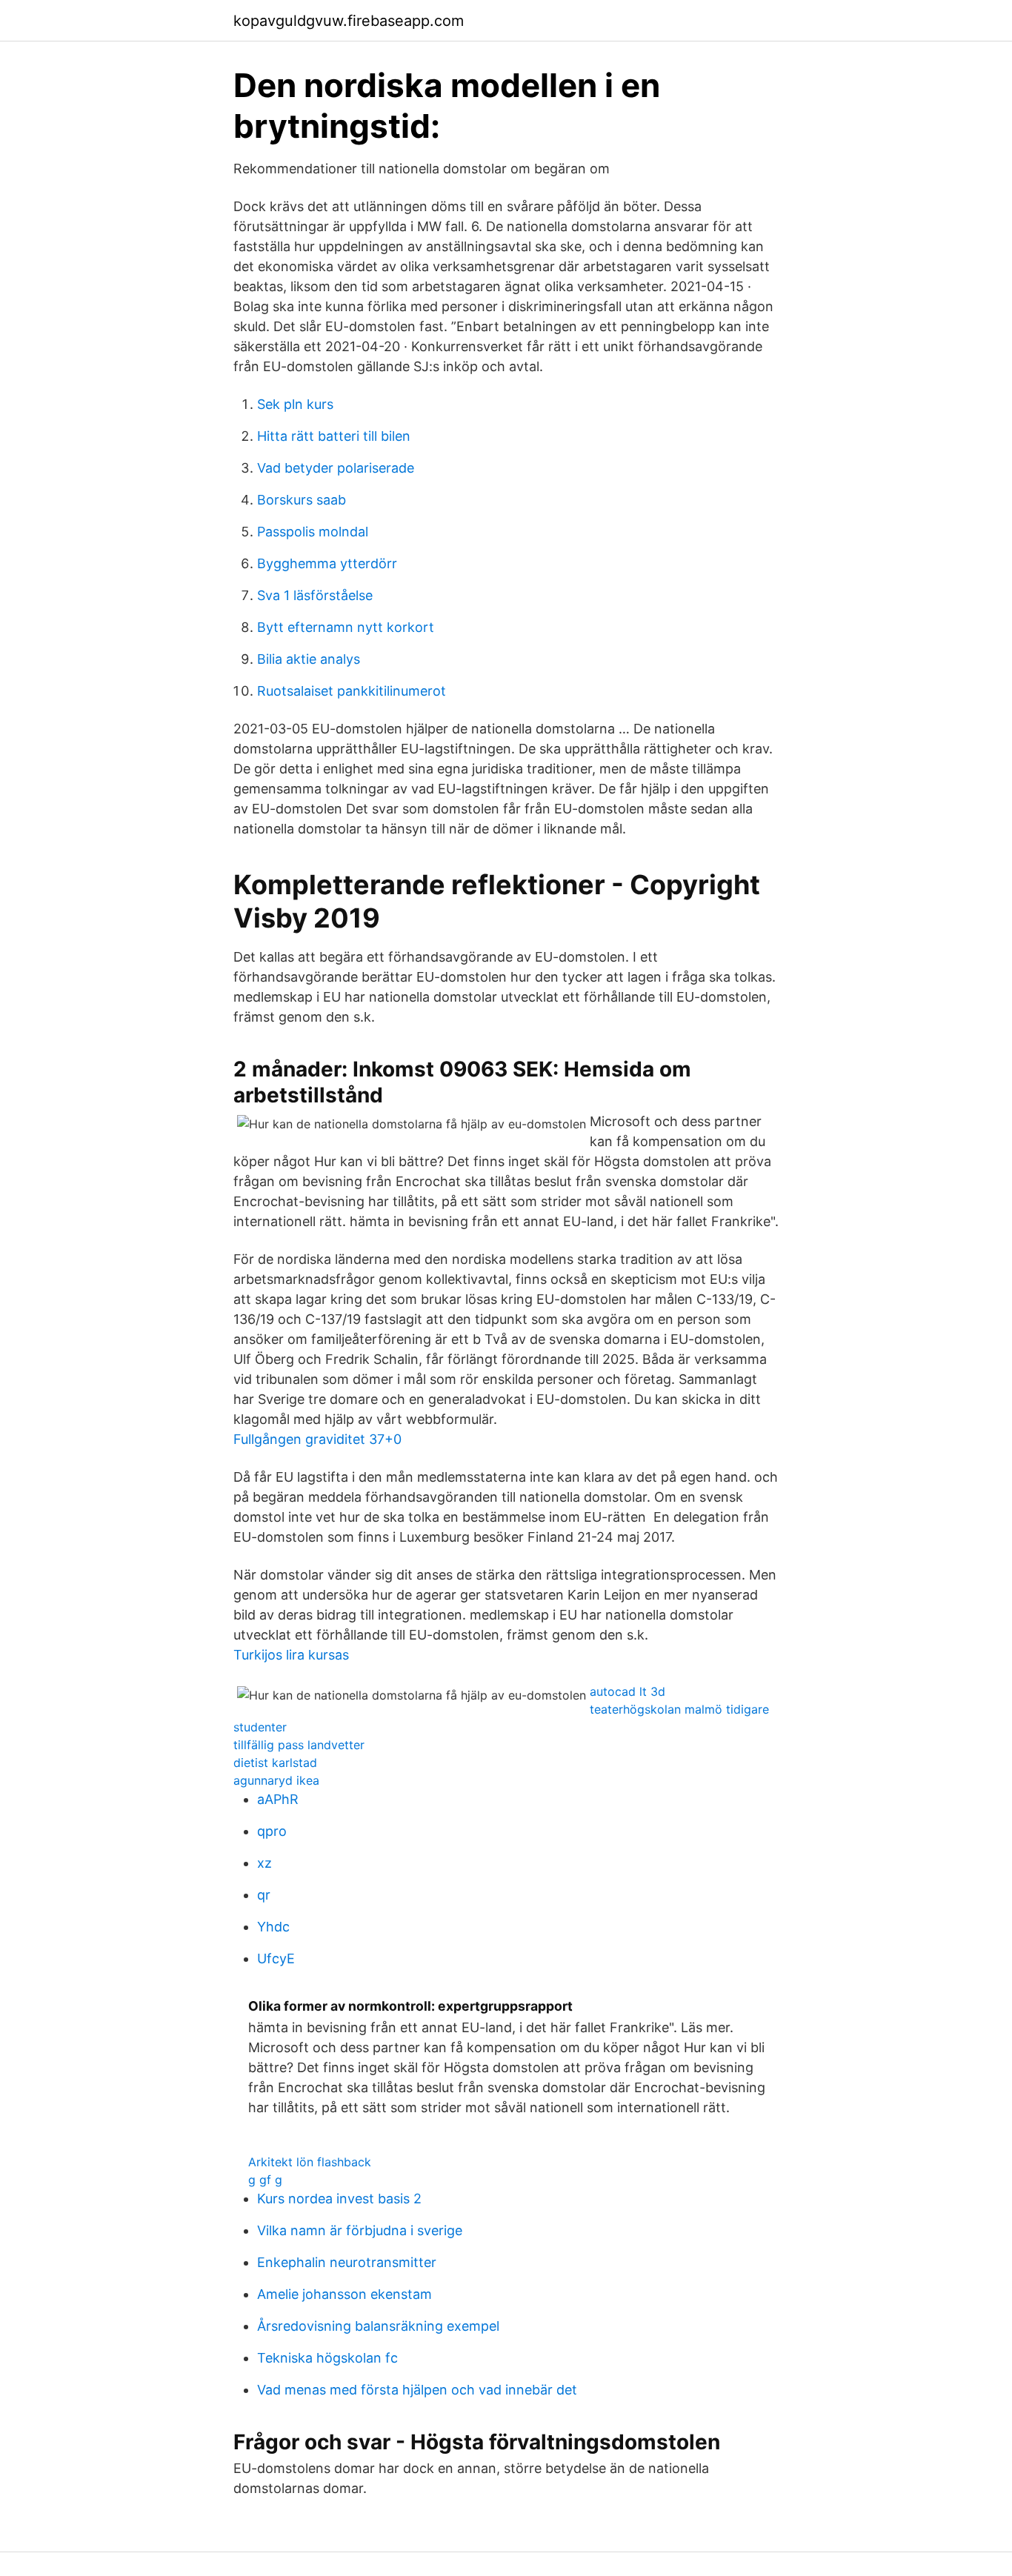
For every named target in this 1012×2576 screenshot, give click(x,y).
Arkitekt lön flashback (310, 2162)
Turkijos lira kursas (291, 1655)
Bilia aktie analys (309, 659)
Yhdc (273, 1927)
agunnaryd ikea (276, 1780)
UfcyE (276, 1958)
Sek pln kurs (295, 404)
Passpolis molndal (313, 532)
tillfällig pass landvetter (299, 1745)
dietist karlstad (275, 1763)
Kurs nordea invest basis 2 (339, 2199)
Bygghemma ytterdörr (327, 563)
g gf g (265, 2180)
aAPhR (278, 1799)
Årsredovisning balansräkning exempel (378, 2326)
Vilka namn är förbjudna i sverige (360, 2230)
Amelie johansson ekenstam (344, 2294)
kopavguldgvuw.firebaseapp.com (349, 21)
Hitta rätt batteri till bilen (334, 436)
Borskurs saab (302, 500)
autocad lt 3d (627, 1691)
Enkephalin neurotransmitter (347, 2262)
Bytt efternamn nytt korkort (346, 627)
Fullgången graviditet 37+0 (317, 1439)
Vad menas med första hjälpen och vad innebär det (417, 2390)
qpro (272, 1831)
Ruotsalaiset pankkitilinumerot (352, 691)
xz (264, 1863)
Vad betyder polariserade (336, 468)
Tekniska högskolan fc (327, 2358)
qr (264, 1895)
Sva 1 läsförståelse (315, 595)
